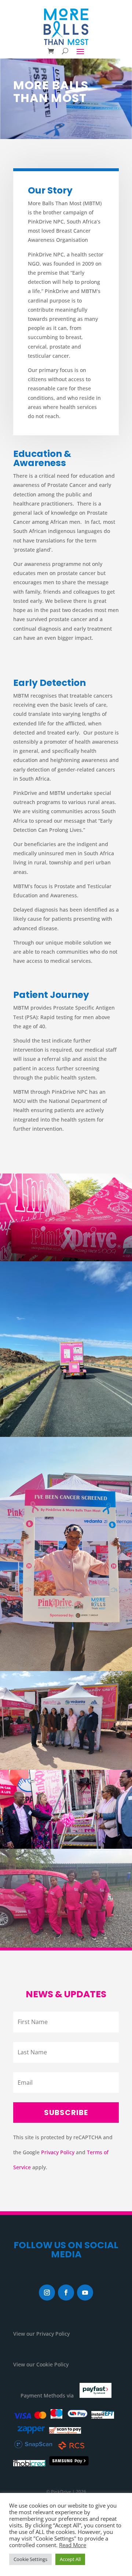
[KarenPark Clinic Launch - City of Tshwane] (66, 1720)
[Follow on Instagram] (47, 2293)
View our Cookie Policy (41, 2364)
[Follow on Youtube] (85, 2293)
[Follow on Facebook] (66, 2293)
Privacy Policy (58, 2152)
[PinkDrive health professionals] (66, 1898)
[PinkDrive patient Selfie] (66, 1554)
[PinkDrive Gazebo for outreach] (66, 1217)
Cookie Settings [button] (30, 2559)
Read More (73, 2545)
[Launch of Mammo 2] (66, 1809)
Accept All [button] (70, 2559)
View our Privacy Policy (41, 2334)
